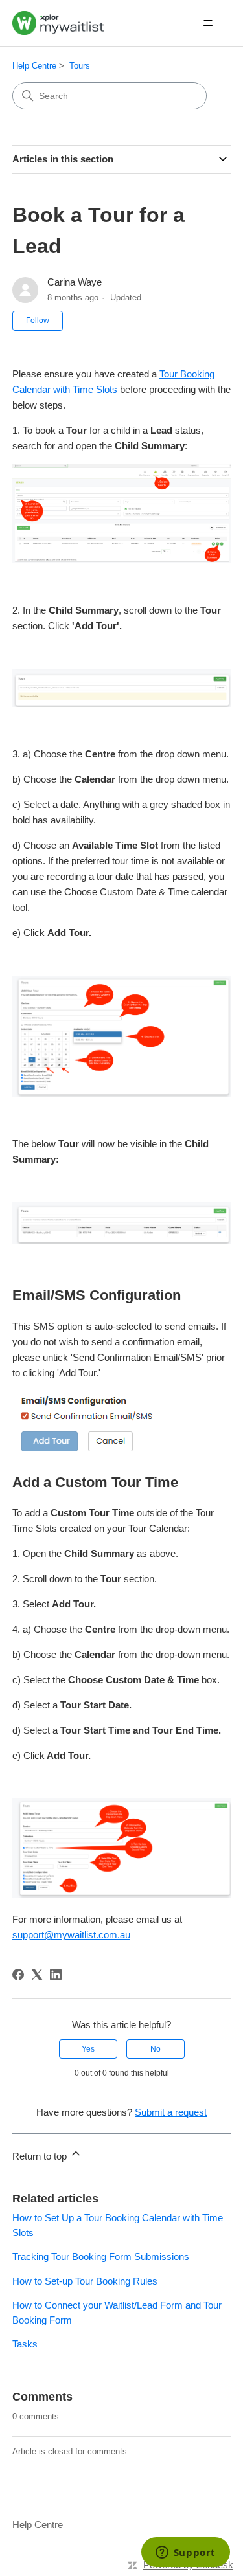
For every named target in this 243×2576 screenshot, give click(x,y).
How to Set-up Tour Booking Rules (85, 2281)
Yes (88, 2049)
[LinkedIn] (56, 1975)
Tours (80, 66)
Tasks (25, 2344)
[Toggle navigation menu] (208, 23)
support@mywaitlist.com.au (71, 1935)
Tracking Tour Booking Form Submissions (101, 2257)
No (156, 2049)
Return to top (41, 2156)
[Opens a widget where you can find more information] (185, 2553)
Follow (38, 320)
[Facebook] (18, 1975)
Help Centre (34, 66)
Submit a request (171, 2112)
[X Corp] (37, 1975)
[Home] (58, 23)
